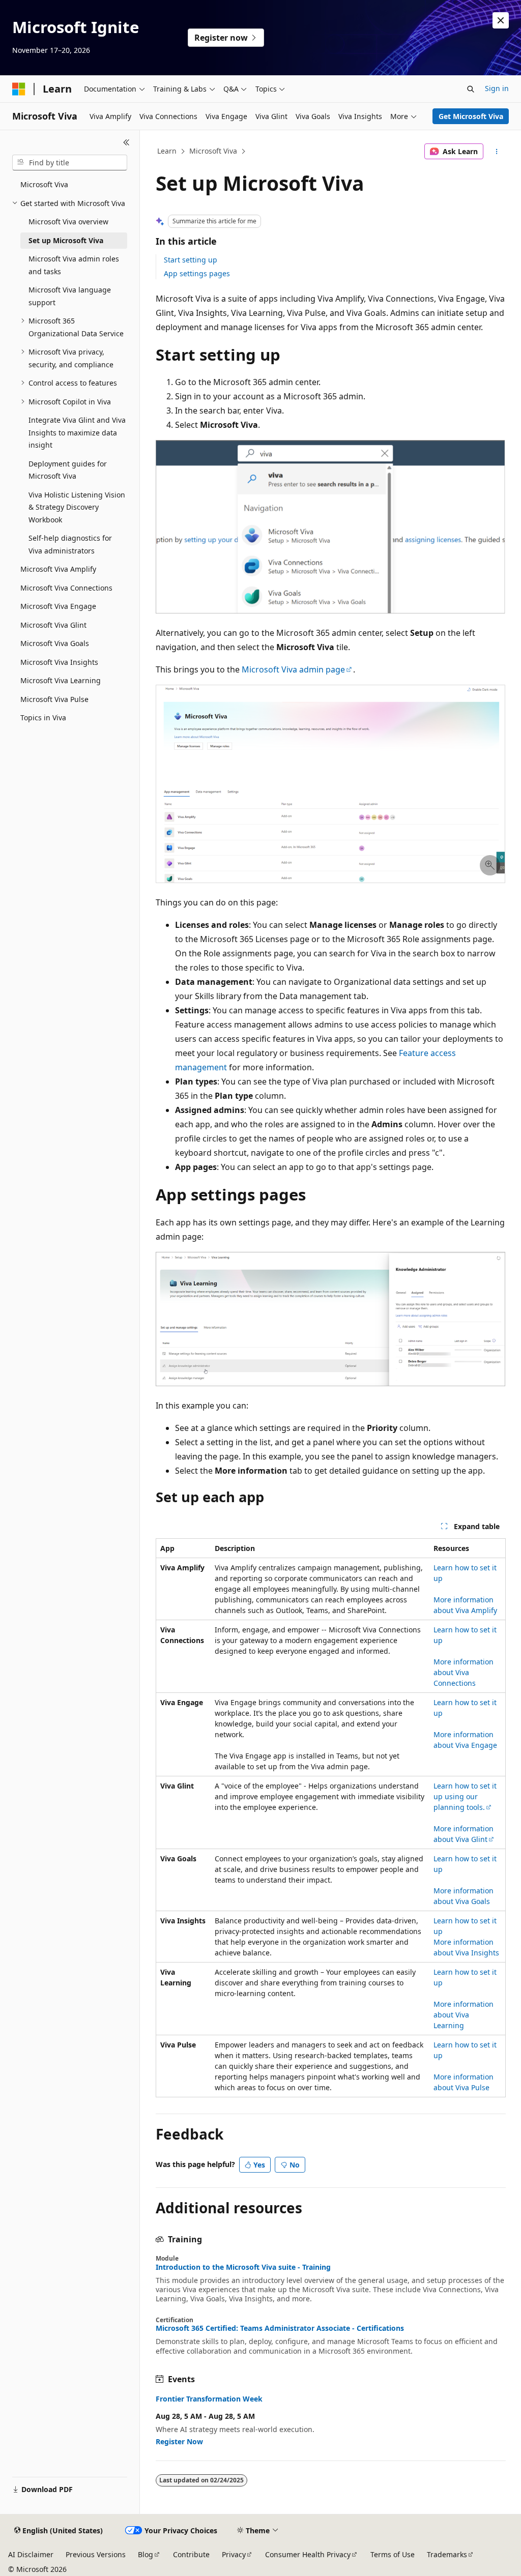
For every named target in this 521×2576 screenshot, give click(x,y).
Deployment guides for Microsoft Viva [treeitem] (68, 470)
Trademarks (447, 2554)
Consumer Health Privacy (308, 2554)
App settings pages (197, 273)
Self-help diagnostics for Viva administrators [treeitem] (70, 544)
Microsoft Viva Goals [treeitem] (55, 643)
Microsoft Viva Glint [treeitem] (53, 625)
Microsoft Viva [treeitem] (44, 184)
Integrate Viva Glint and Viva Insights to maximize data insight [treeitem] (77, 432)
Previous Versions (96, 2554)
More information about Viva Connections (464, 1672)
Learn (167, 151)
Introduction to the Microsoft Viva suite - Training (243, 2267)
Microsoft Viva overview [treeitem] (68, 222)
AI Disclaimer (31, 2554)
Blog (146, 2554)
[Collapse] (126, 142)
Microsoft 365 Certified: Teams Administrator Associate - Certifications (280, 2328)
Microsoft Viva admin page (293, 669)
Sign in (497, 88)
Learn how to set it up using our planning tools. (465, 1796)
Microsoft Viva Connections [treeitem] (66, 588)
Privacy (234, 2554)
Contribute (191, 2554)
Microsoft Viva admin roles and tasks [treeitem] (74, 265)
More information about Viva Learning (464, 2015)
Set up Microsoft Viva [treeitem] (66, 240)
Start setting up (191, 260)
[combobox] (70, 163)
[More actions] (496, 152)
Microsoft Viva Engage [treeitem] (58, 606)
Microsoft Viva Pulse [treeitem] (54, 699)
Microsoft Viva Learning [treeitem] (61, 680)
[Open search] (471, 89)
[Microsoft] (19, 89)
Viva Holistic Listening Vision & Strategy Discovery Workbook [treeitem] (77, 507)
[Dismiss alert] (501, 20)
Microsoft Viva (213, 151)
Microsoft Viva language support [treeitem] (70, 296)
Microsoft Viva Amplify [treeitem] (58, 569)
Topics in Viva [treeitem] (43, 718)
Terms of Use (393, 2554)
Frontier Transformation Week (209, 2399)
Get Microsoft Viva (471, 116)
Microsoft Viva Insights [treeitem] (59, 662)
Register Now (179, 2441)
